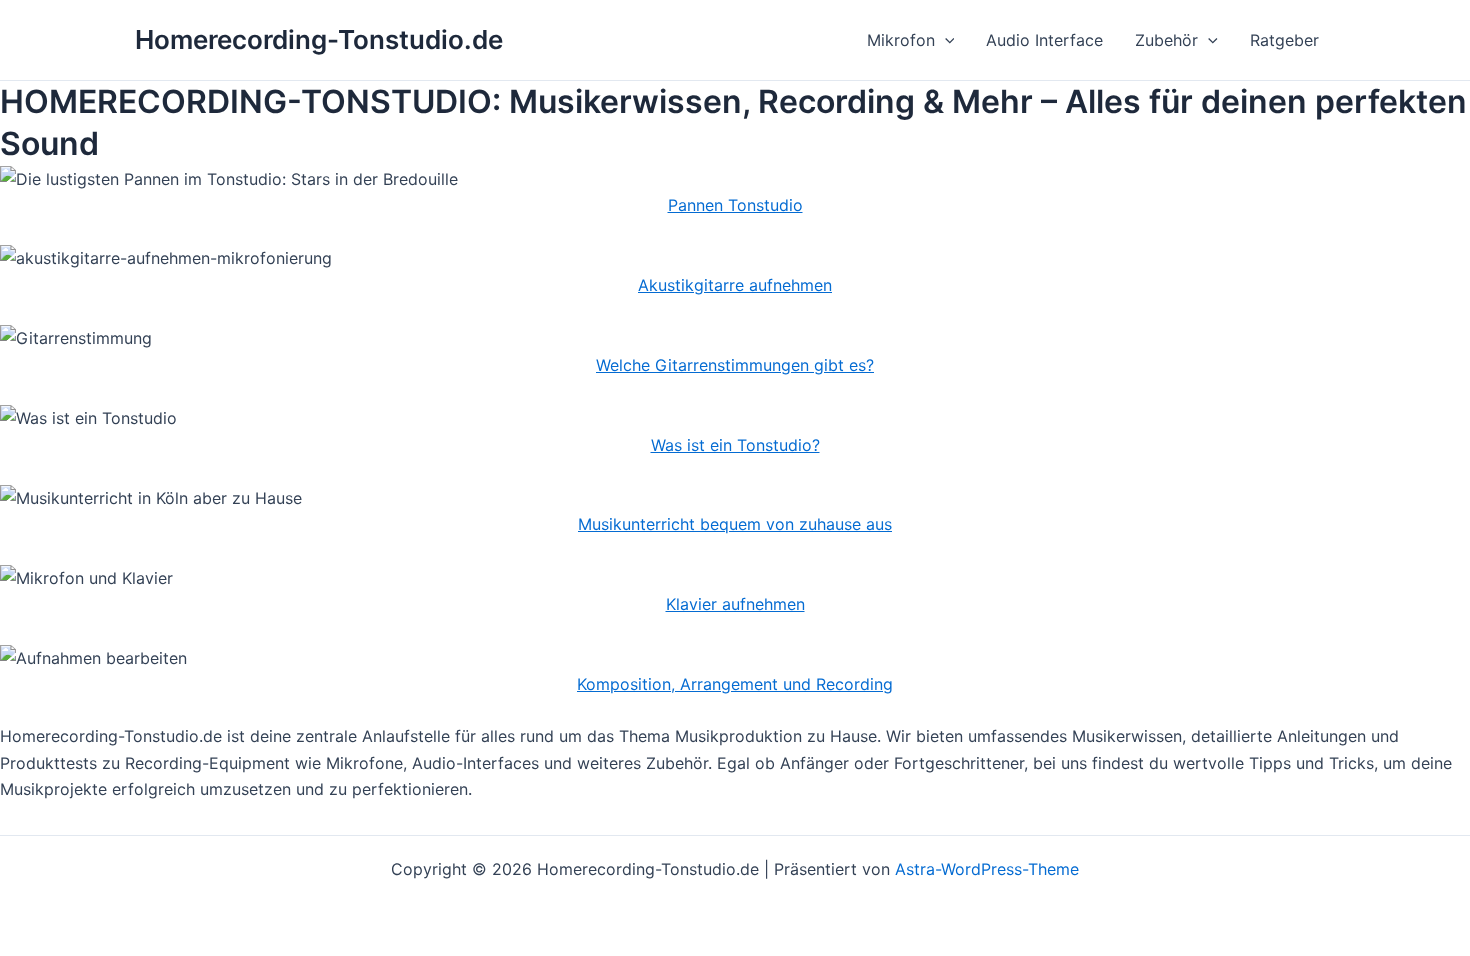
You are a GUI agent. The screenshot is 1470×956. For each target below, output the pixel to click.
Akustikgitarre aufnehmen (735, 285)
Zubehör (1166, 40)
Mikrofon (901, 40)
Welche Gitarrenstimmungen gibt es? (735, 365)
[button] (945, 40)
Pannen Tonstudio (735, 205)
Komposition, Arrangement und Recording (735, 684)
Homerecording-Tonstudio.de (319, 39)
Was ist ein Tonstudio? (735, 445)
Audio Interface (1044, 40)
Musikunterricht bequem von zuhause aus (735, 524)
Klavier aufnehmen (735, 604)
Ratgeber (1284, 40)
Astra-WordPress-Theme (987, 869)
